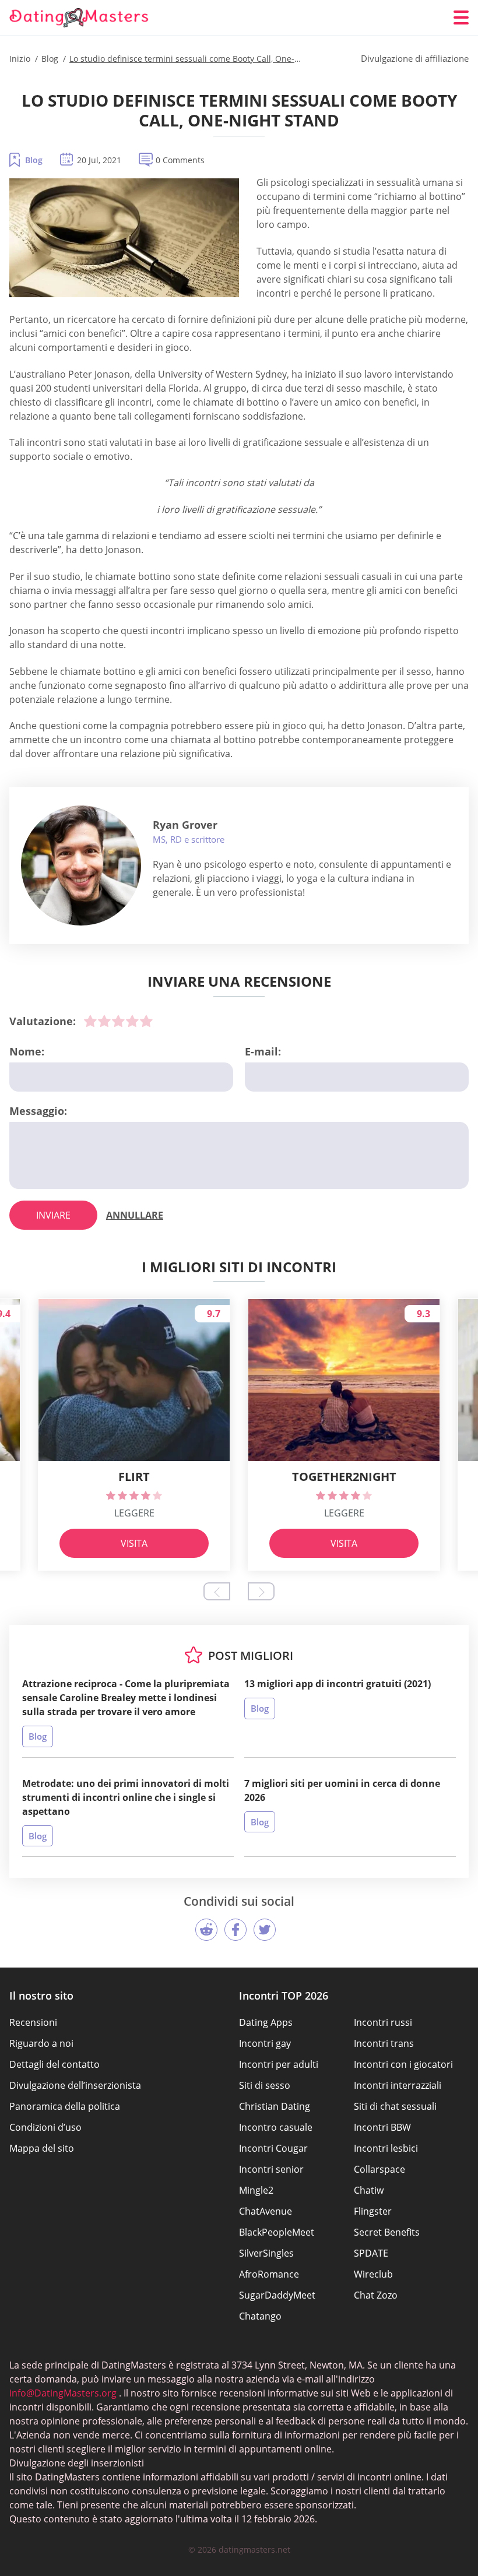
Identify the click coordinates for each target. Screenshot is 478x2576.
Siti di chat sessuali (395, 2106)
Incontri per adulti (279, 2064)
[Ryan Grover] (81, 865)
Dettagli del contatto (55, 2064)
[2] (104, 1021)
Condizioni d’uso (45, 2127)
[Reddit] (206, 1930)
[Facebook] (236, 1930)
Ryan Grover (185, 825)
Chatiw (369, 2190)
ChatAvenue (266, 2211)
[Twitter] (265, 1930)
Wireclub (373, 2274)
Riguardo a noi (41, 2043)
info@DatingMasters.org (63, 2393)
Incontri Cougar (273, 2148)
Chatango (260, 2316)
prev (217, 1591)
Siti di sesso (265, 2085)
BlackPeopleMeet (277, 2232)
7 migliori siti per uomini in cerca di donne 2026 (342, 1790)
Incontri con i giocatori (403, 2064)
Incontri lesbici (386, 2148)
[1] (90, 1021)
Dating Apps (266, 2022)
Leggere (134, 1513)
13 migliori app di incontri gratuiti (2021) (338, 1684)
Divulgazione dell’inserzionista (75, 2085)
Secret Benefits (387, 2232)
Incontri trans (384, 2043)
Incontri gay (265, 2043)
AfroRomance (269, 2274)
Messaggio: (38, 1111)
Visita (134, 1543)
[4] (132, 1021)
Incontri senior (271, 2169)
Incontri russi (383, 2022)
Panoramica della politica (65, 2106)
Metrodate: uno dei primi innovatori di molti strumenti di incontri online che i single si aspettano (126, 1797)
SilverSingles (266, 2253)
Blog (34, 160)
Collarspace (379, 2169)
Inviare (53, 1215)
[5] (146, 1021)
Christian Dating (275, 2106)
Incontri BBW (382, 2127)
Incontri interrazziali (398, 2085)
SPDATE (371, 2253)
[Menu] (461, 17)
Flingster (373, 2211)
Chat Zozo (376, 2295)
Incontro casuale (276, 2127)
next (261, 1591)
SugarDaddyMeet (277, 2295)
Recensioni (33, 2022)
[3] (118, 1021)
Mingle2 (256, 2190)
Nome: (27, 1051)
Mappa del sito (42, 2148)
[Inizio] (79, 18)
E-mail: (263, 1051)
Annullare (135, 1215)
